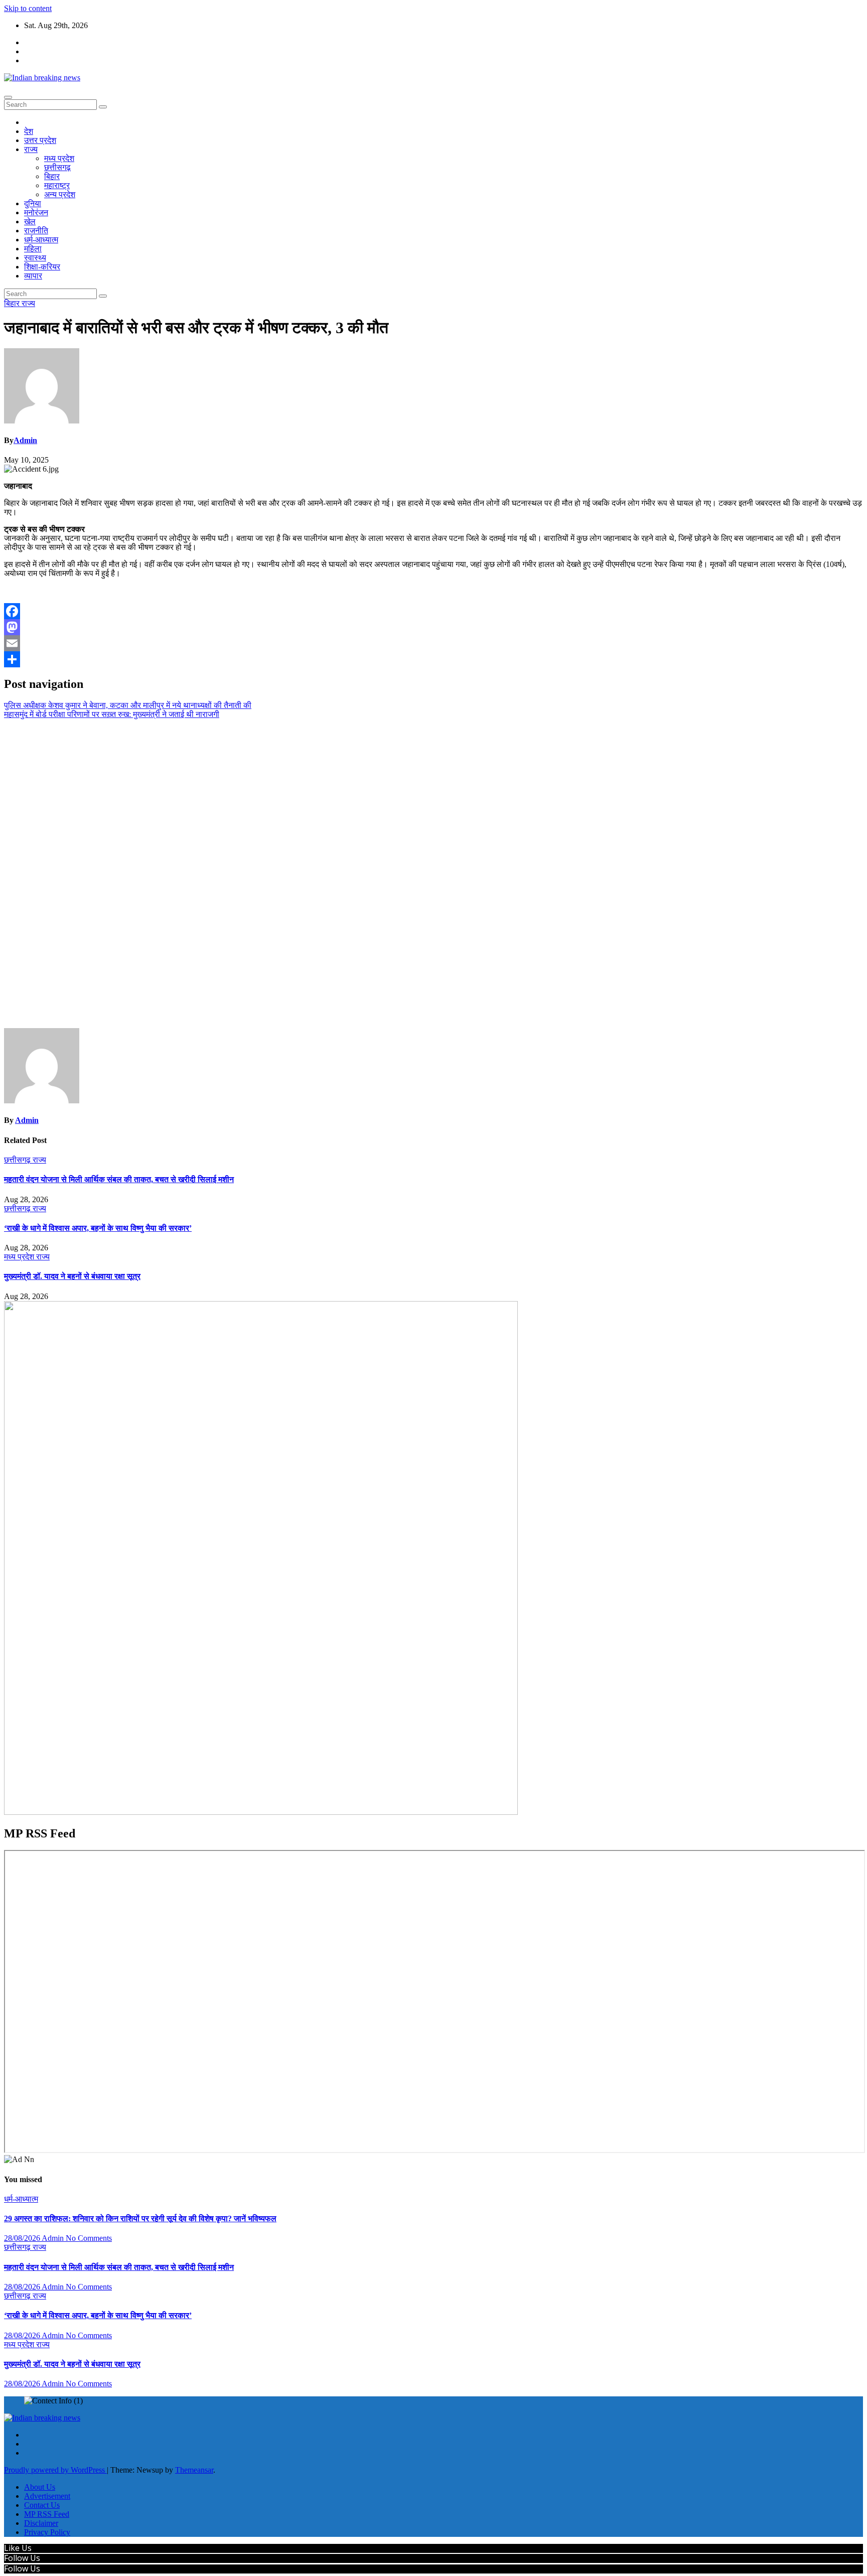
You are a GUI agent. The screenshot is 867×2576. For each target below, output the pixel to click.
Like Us (18, 2548)
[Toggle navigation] (8, 97)
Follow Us (22, 2558)
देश (29, 131)
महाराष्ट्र (57, 185)
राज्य (31, 149)
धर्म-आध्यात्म (41, 240)
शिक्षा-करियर (42, 267)
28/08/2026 (23, 2238)
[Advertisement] (434, 874)
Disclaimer (41, 2523)
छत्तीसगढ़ (57, 167)
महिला (33, 249)
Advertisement (47, 2496)
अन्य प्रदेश (60, 194)
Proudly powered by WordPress (55, 2470)
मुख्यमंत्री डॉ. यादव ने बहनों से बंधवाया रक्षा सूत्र (72, 1276)
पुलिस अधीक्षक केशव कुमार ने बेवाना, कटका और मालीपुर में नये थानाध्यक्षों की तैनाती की (128, 705)
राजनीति (36, 231)
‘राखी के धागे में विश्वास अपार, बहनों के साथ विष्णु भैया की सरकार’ (98, 1228)
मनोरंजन (36, 212)
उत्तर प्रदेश (40, 140)
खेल (30, 222)
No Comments (89, 2238)
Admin (25, 440)
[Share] (434, 659)
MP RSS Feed (47, 2514)
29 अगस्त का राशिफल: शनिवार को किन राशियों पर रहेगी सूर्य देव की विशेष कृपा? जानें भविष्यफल (140, 2219)
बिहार (52, 176)
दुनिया (33, 203)
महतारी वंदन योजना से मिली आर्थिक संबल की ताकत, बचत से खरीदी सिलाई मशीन (119, 1179)
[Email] (434, 643)
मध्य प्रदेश (59, 158)
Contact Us (42, 2505)
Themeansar (194, 2470)
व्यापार (33, 276)
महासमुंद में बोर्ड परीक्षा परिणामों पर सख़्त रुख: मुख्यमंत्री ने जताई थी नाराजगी (112, 714)
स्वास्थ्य (35, 258)
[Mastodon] (434, 627)
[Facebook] (434, 611)
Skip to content (28, 8)
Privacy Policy (47, 2532)
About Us (40, 2487)
